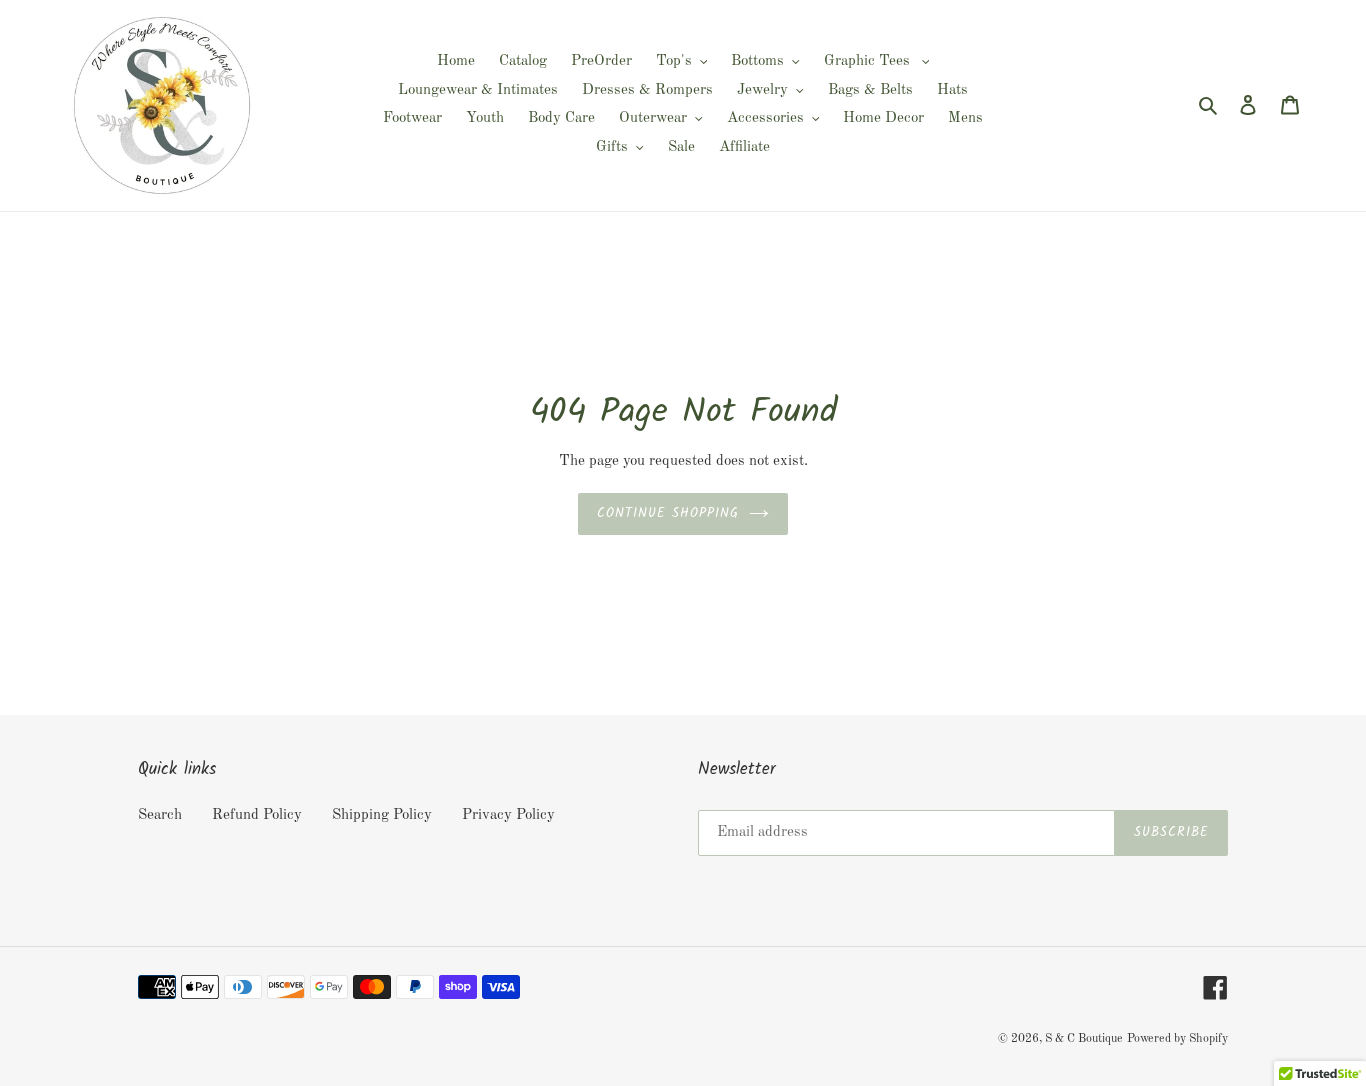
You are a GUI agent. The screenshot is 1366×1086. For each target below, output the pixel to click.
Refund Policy (257, 815)
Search (160, 815)
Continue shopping (668, 513)
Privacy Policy (508, 815)
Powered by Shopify (1177, 1039)
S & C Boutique (1084, 1039)
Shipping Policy (382, 815)
